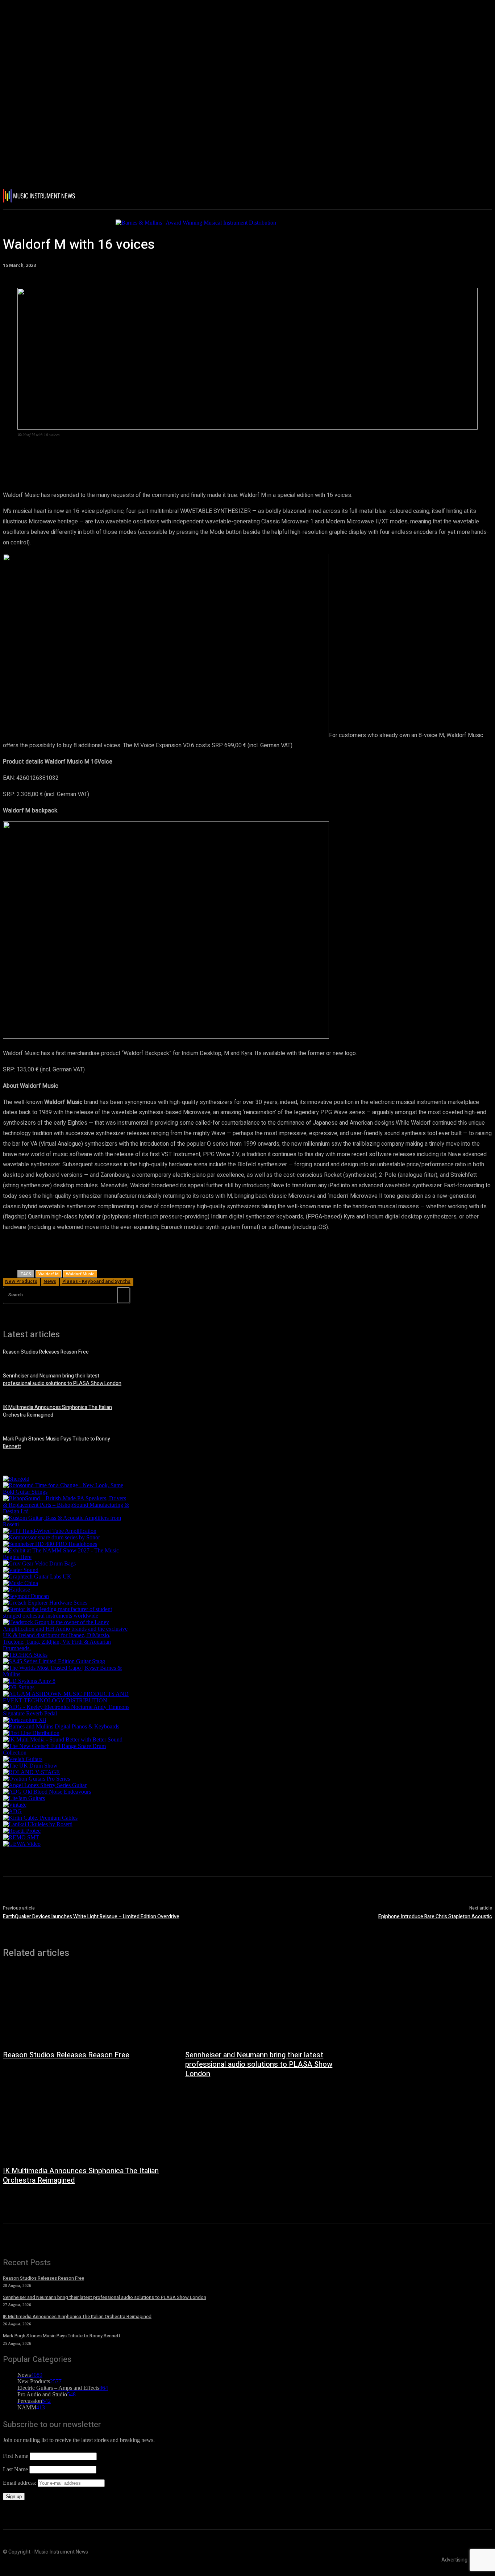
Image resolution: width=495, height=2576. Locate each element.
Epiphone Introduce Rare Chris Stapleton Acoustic (435, 1917)
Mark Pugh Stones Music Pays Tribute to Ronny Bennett (62, 2336)
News (50, 1281)
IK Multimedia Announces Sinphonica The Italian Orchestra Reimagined (81, 2176)
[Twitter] (103, 455)
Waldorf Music (80, 1274)
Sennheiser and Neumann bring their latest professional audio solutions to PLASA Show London (62, 1380)
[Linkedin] (181, 455)
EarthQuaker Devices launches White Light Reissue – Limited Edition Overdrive (91, 1917)
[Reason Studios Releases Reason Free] (87, 2008)
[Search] (124, 1295)
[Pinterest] (129, 455)
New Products (21, 1281)
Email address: (20, 2483)
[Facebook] (76, 455)
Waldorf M (49, 1274)
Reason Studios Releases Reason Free (46, 1352)
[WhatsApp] (155, 455)
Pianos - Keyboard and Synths (96, 1281)
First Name (16, 2456)
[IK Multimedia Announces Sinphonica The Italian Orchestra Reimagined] (87, 2123)
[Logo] (43, 196)
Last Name (15, 2469)
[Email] (207, 455)
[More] (233, 455)
